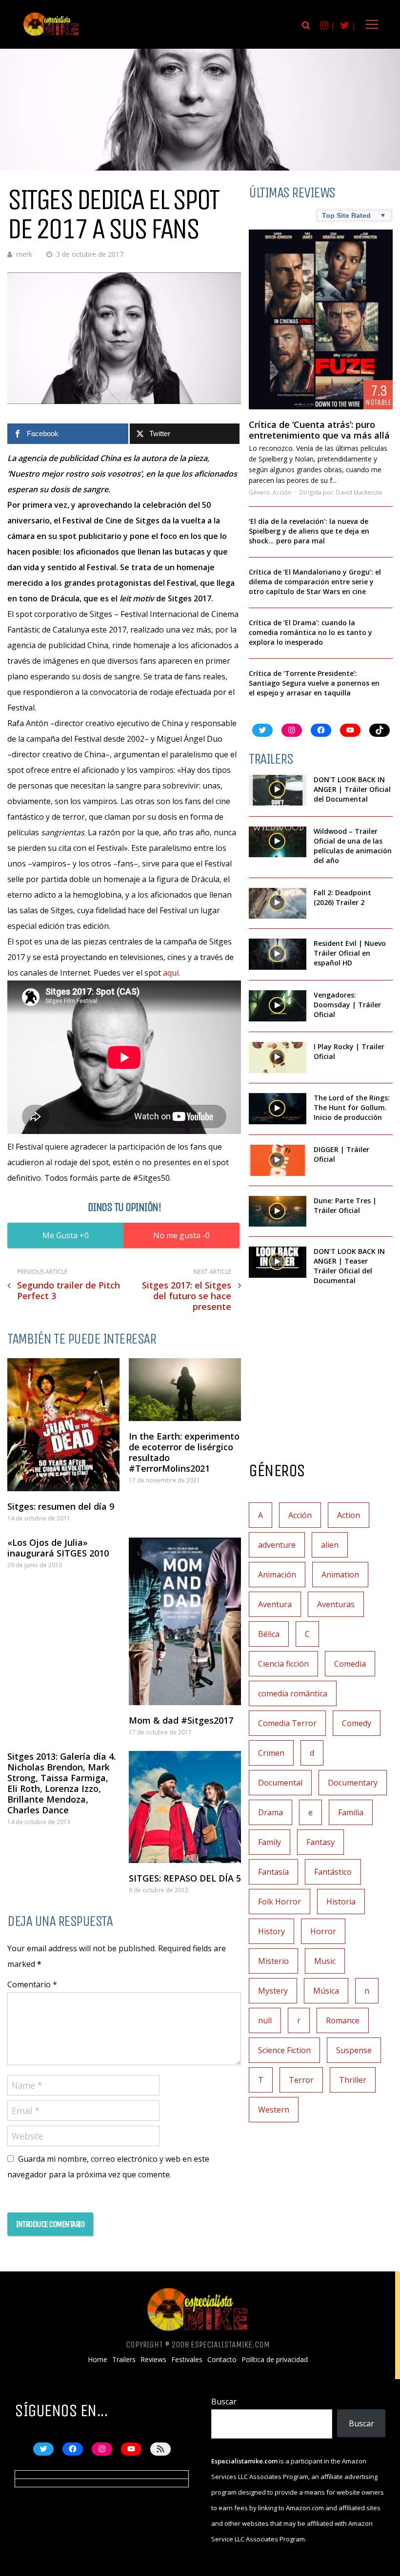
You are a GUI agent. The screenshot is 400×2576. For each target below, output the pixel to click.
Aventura (275, 1604)
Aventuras (336, 1604)
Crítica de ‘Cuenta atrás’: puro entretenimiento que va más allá (319, 430)
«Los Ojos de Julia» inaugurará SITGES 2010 (58, 1548)
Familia (351, 1812)
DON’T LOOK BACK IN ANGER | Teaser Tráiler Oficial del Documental (349, 1266)
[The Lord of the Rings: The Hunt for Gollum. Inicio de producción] (278, 1109)
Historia (341, 1902)
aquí (171, 973)
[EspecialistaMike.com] (51, 35)
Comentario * (32, 1984)
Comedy (357, 1723)
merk (24, 254)
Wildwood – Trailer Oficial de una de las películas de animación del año (353, 846)
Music (325, 1961)
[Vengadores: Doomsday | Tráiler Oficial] (278, 1006)
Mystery (273, 1991)
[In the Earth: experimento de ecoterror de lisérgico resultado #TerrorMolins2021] (185, 1390)
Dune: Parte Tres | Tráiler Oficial (345, 1205)
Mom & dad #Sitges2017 (181, 1720)
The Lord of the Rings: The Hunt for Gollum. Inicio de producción (352, 1107)
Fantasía (273, 1872)
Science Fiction (284, 2050)
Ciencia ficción (283, 1664)
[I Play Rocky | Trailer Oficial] (278, 1057)
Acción (282, 492)
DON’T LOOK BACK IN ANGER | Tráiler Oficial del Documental (352, 789)
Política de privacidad (275, 2360)
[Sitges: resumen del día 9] (63, 1425)
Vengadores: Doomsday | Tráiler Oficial (347, 1005)
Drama (270, 1812)
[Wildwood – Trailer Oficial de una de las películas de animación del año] (278, 842)
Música (326, 1991)
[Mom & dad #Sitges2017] (185, 1621)
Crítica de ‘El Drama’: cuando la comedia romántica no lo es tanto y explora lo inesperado (310, 632)
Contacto (222, 2360)
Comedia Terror (287, 1723)
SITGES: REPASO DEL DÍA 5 (185, 1878)
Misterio (273, 1961)
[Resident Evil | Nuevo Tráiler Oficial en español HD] (278, 954)
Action (349, 1515)
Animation (340, 1575)
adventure (277, 1545)
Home (98, 2360)
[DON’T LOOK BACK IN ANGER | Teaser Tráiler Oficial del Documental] (278, 1262)
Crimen (271, 1753)
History (271, 1931)
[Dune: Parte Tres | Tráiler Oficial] (278, 1211)
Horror (323, 1931)
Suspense (354, 2050)
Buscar (224, 2402)
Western (274, 2110)
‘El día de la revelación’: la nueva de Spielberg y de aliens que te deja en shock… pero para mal (309, 531)
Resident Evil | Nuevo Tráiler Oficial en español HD (350, 953)
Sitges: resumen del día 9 (61, 1506)
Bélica (269, 1634)
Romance (343, 2020)
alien (330, 1545)
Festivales (187, 2360)
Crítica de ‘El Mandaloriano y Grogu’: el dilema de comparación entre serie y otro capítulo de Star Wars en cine (315, 582)
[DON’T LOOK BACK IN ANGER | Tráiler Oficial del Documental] (278, 790)
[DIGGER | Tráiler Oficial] (278, 1160)
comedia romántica (293, 1693)
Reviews (153, 2360)
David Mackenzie (359, 492)
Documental (280, 1783)
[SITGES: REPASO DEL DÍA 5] (185, 1807)
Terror (301, 2080)
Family (270, 1842)
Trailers (124, 2360)
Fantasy (320, 1842)
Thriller (353, 2080)
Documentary (353, 1783)
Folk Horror (280, 1902)
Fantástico (333, 1872)
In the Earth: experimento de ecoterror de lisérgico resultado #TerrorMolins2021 (184, 1452)
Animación (277, 1575)
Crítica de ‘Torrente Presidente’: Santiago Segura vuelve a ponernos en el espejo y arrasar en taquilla (314, 683)
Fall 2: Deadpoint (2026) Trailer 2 (342, 897)
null (265, 2020)
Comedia (350, 1664)
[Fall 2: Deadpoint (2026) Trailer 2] (278, 904)
